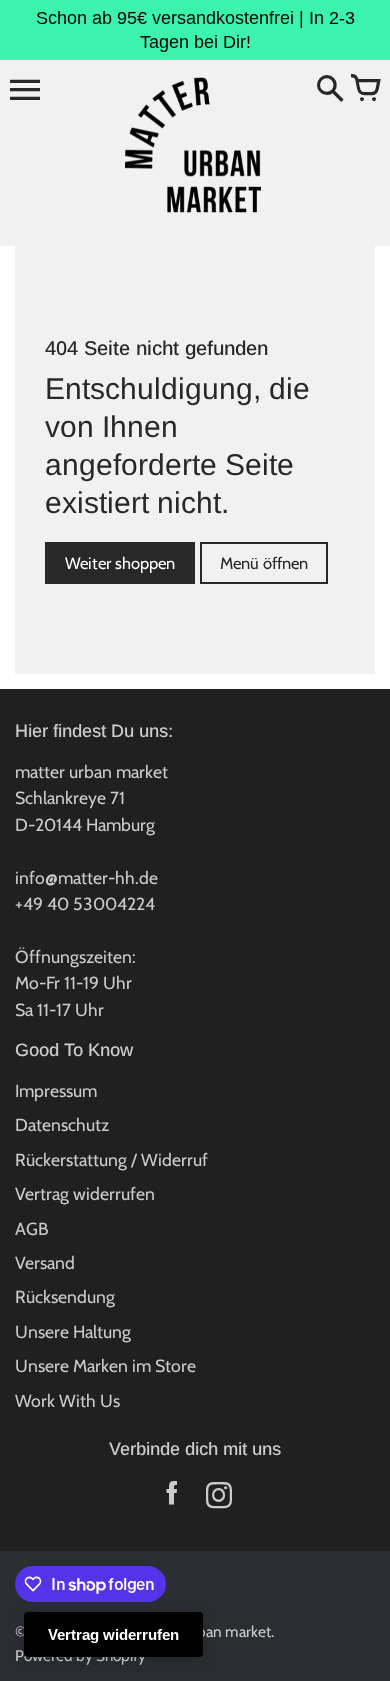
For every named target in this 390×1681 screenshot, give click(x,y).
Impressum (56, 1090)
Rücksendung (65, 1296)
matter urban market (204, 1631)
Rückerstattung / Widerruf (111, 1159)
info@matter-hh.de (86, 877)
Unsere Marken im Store (105, 1365)
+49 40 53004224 (85, 903)
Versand (45, 1262)
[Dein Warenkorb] (365, 90)
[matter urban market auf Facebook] (171, 1499)
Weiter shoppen (120, 563)
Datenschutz (62, 1124)
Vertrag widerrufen (85, 1193)
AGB (32, 1228)
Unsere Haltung (73, 1331)
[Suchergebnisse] (330, 90)
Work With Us (67, 1400)
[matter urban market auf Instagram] (218, 1499)
